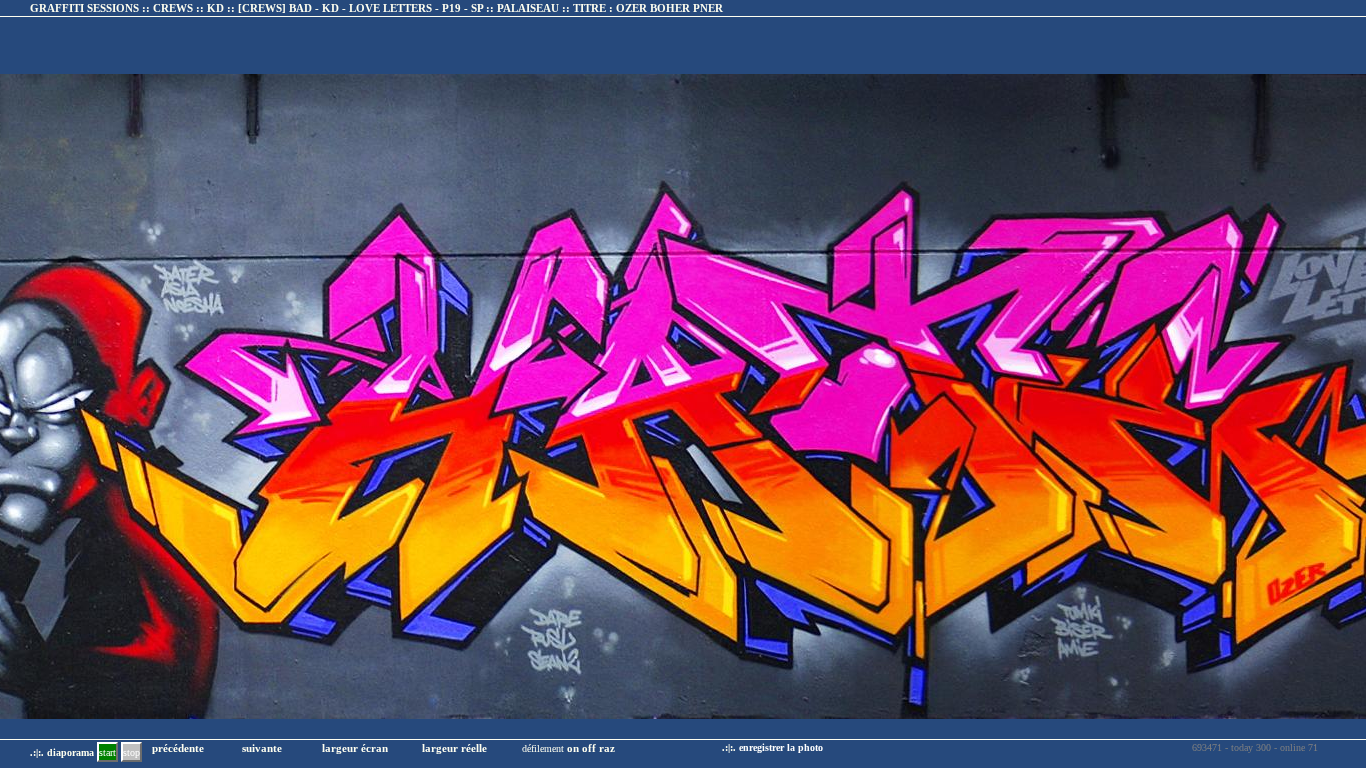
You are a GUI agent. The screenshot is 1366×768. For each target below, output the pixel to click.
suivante (262, 748)
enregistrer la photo (781, 747)
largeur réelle (454, 748)
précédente (178, 748)
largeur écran (355, 748)
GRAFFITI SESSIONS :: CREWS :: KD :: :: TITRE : (376, 8)
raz (607, 748)
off (589, 748)
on (573, 748)
